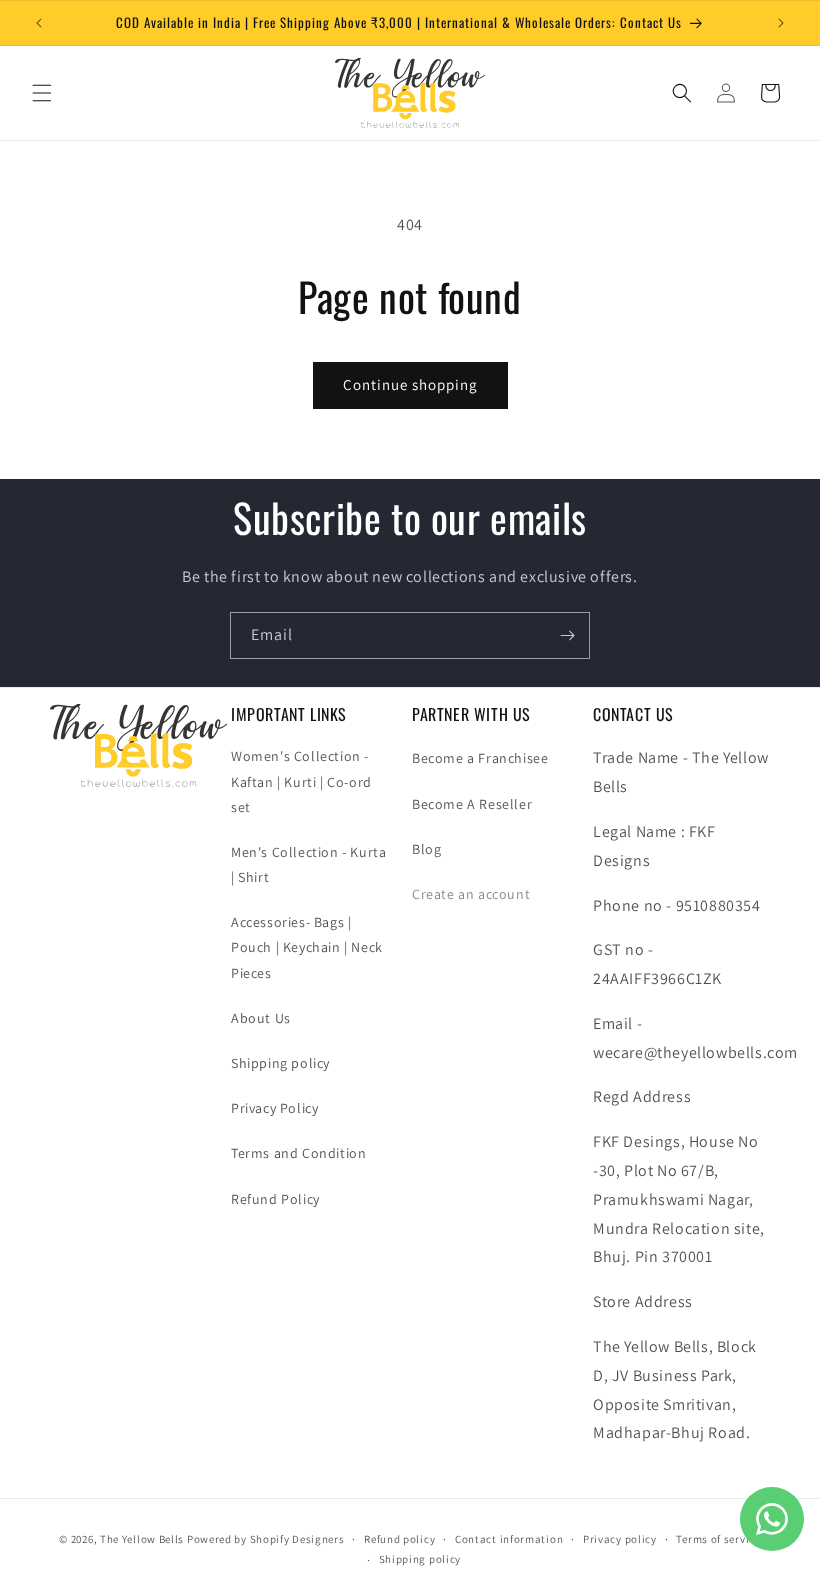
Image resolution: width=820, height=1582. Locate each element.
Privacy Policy (274, 1108)
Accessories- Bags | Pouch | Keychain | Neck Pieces (307, 947)
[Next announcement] (781, 23)
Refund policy (399, 1539)
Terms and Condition (298, 1153)
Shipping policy (280, 1063)
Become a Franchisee (480, 758)
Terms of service (718, 1539)
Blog (426, 849)
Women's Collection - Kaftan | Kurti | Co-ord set (301, 781)
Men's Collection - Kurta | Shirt (308, 864)
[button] (42, 93)
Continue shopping (410, 384)
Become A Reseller (472, 804)
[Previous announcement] (39, 23)
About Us (261, 1018)
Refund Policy (275, 1199)
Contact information (509, 1539)
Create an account (471, 894)
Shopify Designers (297, 1539)
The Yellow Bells (142, 1539)
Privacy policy (620, 1539)
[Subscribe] (567, 635)
